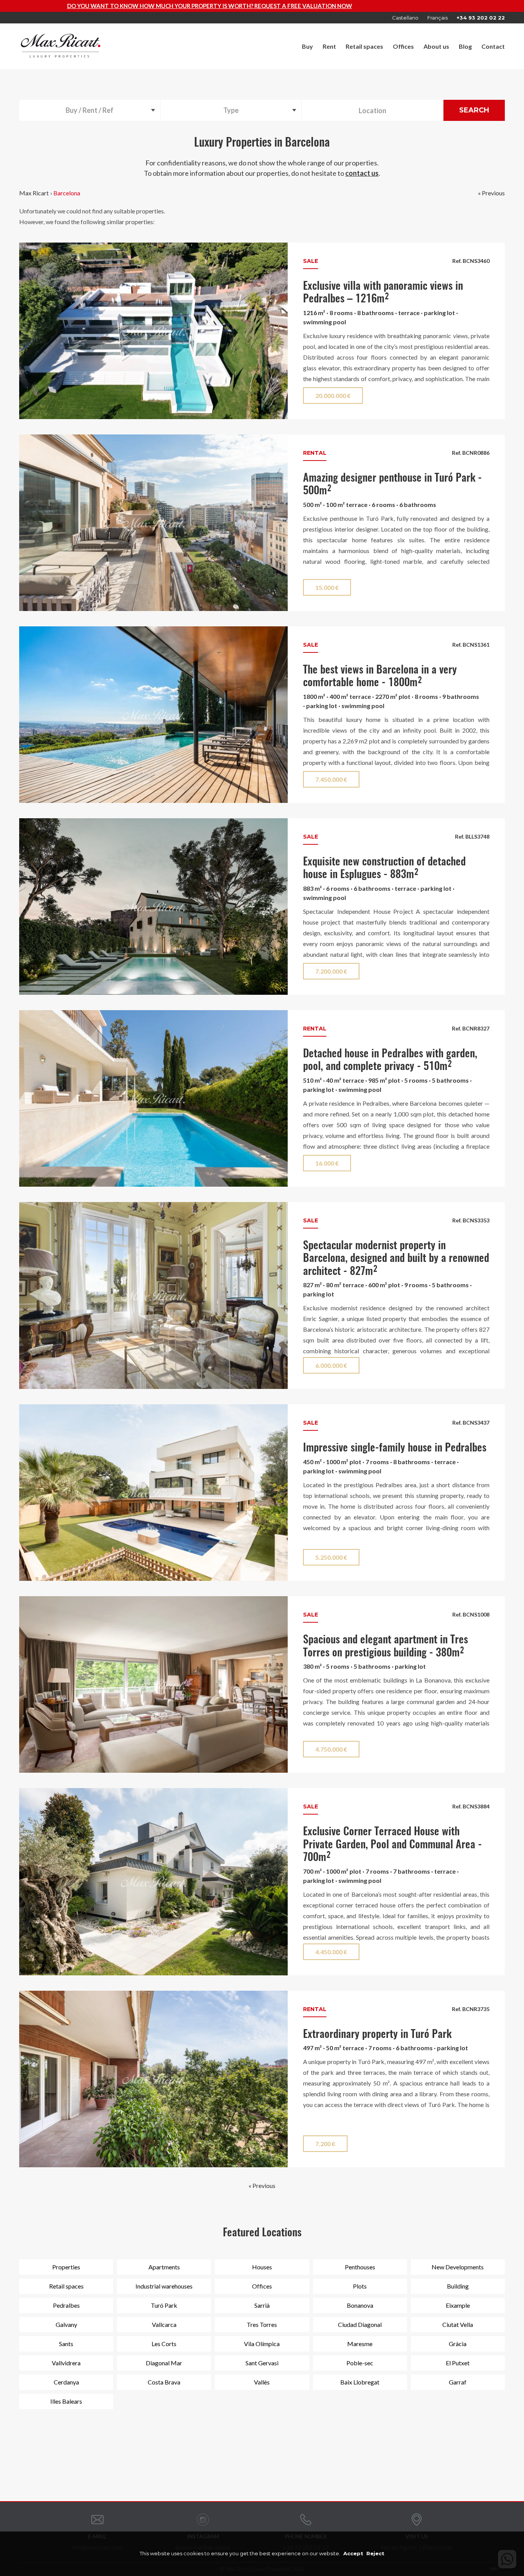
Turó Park (164, 2305)
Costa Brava (164, 2382)
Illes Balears (66, 2401)
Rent (329, 46)
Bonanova (360, 2305)
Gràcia (458, 2344)
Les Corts (164, 2344)
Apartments (164, 2267)
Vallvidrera (66, 2363)
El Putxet (458, 2363)
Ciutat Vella (458, 2324)
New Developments (458, 2267)
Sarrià (262, 2305)
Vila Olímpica (262, 2344)
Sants (66, 2344)
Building (458, 2286)
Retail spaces (364, 46)
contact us (362, 173)
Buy (307, 46)
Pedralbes (66, 2305)
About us (436, 46)
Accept (353, 2553)
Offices (403, 46)
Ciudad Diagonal (360, 2324)
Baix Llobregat (360, 2382)
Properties (66, 2267)
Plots (360, 2286)
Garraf (458, 2382)
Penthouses (360, 2267)
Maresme (360, 2344)
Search (474, 110)
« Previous (491, 193)
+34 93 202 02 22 (481, 18)
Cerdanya (66, 2382)
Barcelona (67, 193)
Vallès (262, 2382)
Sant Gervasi (262, 2363)
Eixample (458, 2305)
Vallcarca (164, 2324)
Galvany (66, 2324)
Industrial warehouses (164, 2286)
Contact (493, 46)
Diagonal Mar (164, 2363)
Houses (262, 2267)
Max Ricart (34, 193)
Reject (375, 2553)
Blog (465, 46)
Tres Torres (262, 2324)
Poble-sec (360, 2363)
